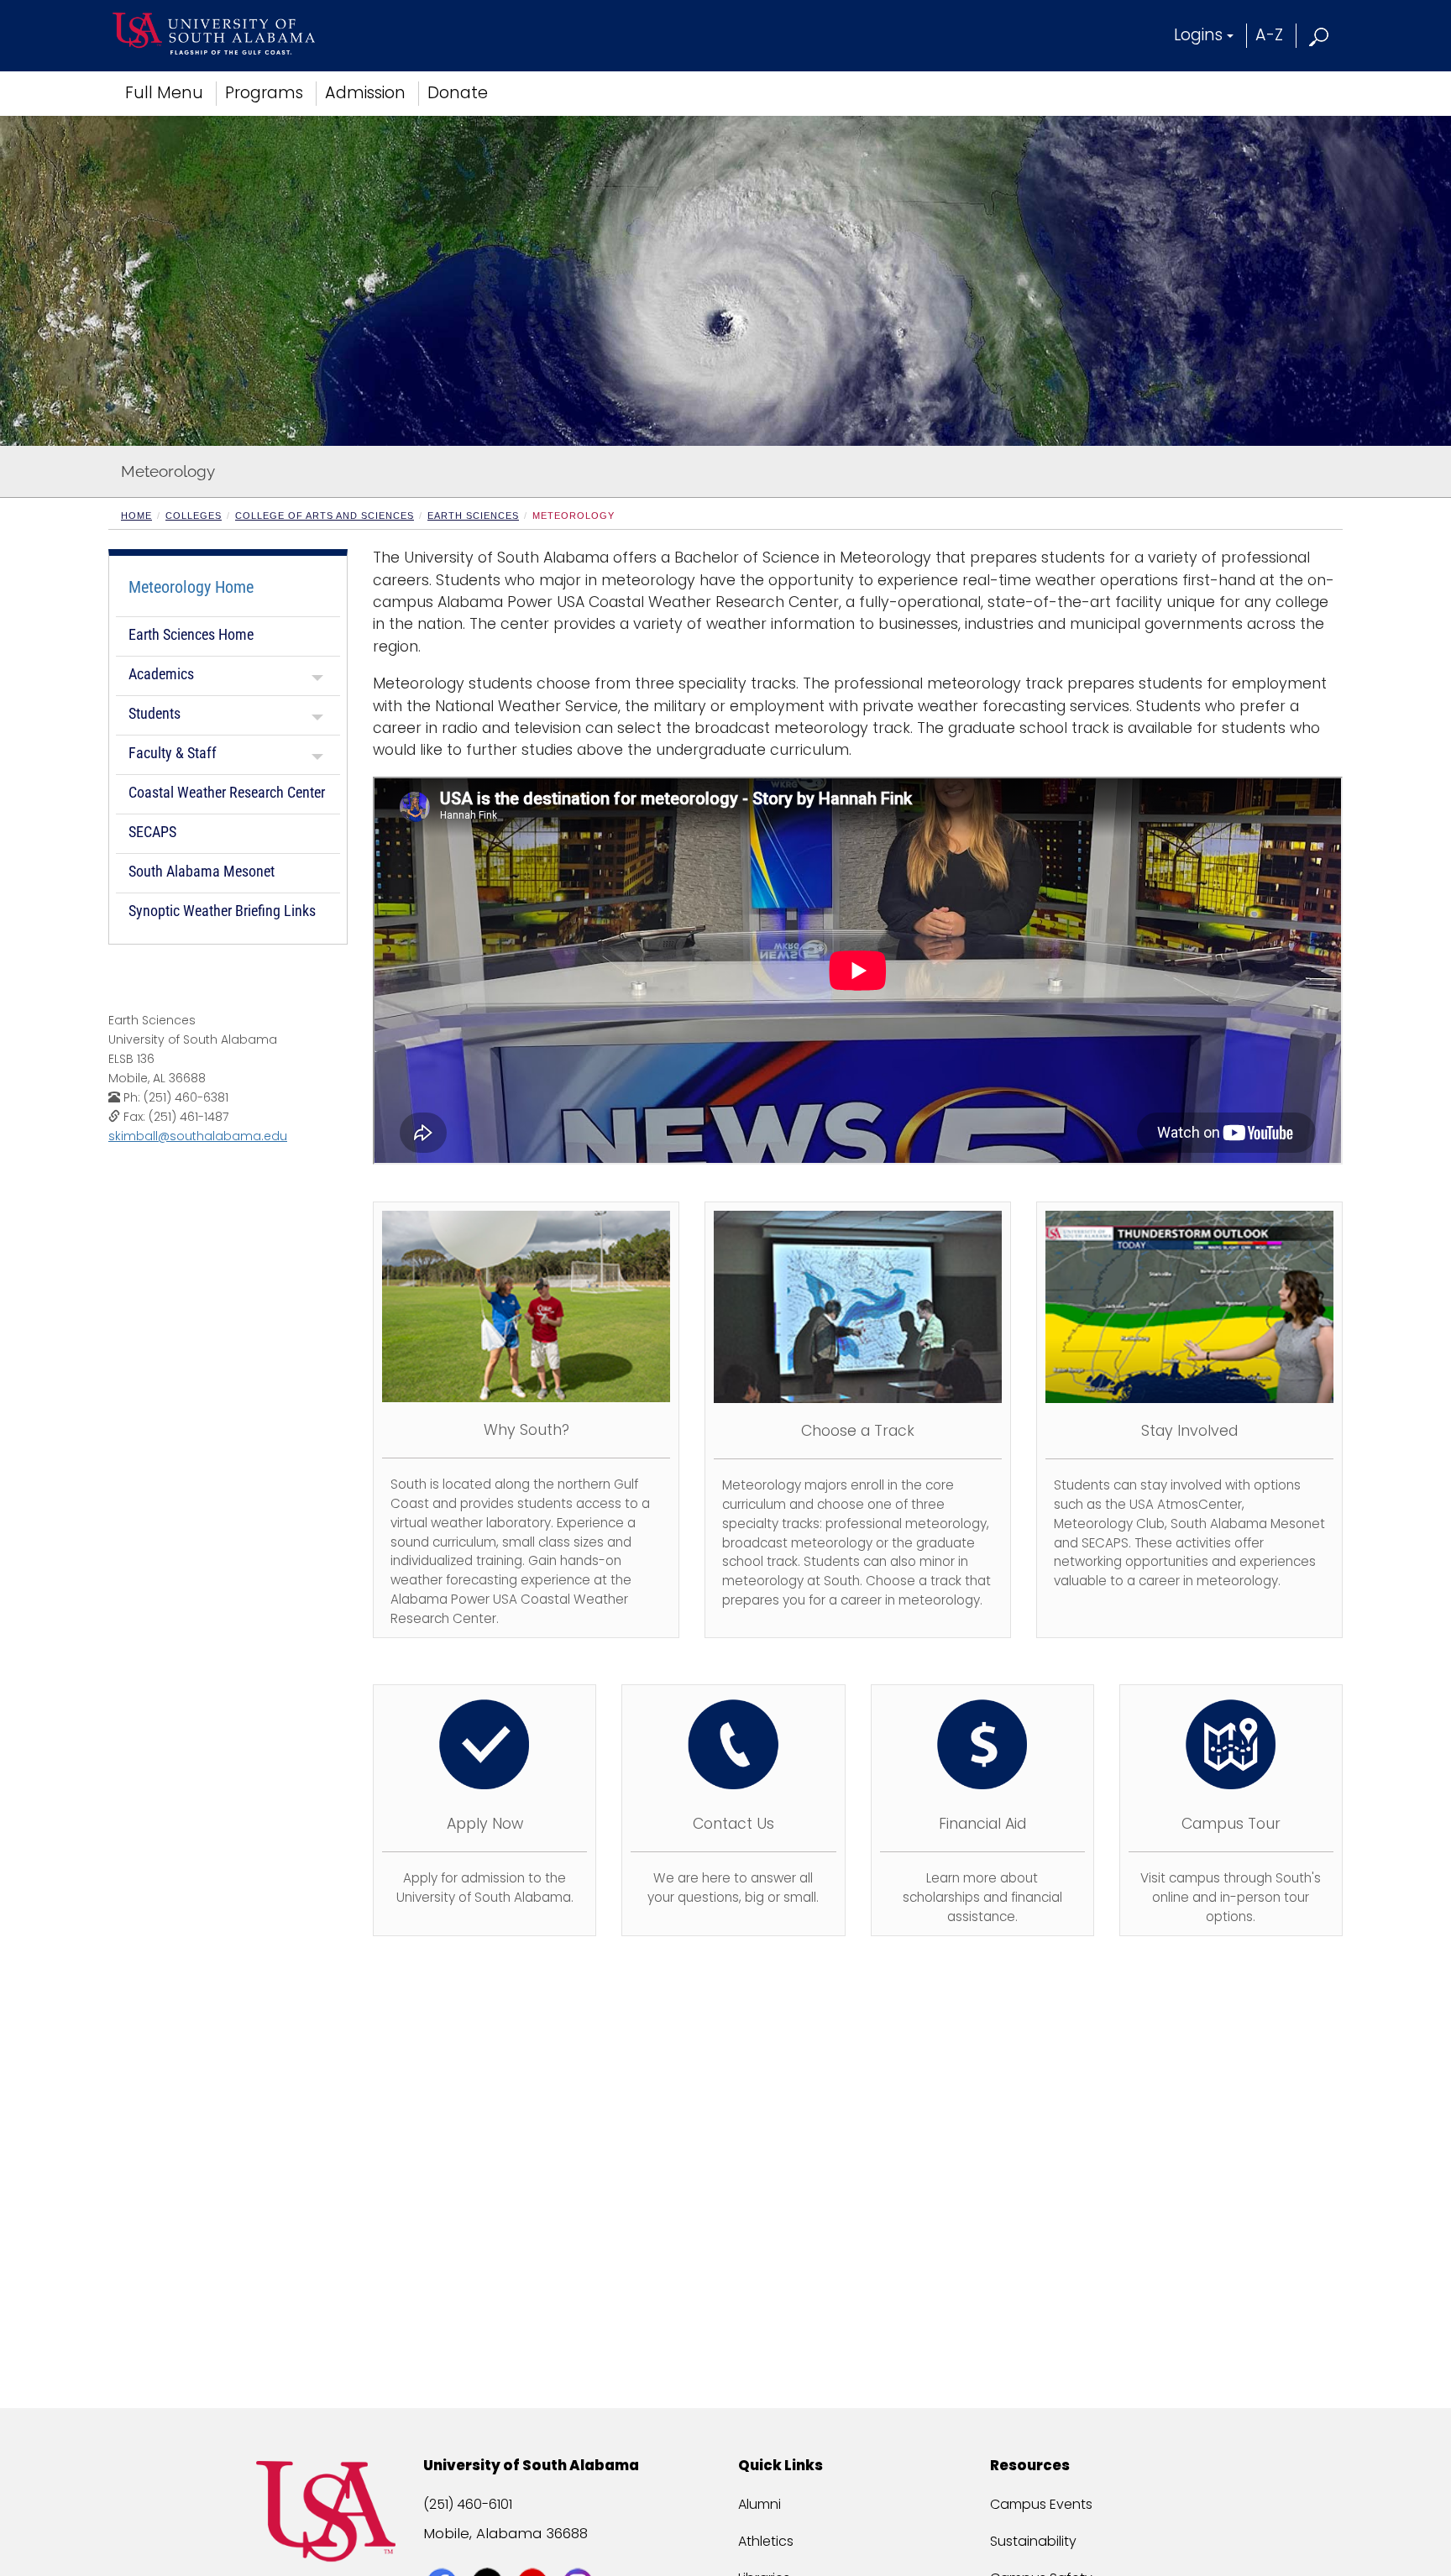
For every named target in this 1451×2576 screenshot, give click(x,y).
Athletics (766, 2541)
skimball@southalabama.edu (198, 1136)
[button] (1320, 35)
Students (155, 713)
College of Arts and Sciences (325, 516)
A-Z (1269, 35)
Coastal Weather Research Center (227, 792)
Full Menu (164, 93)
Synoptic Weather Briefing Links (222, 911)
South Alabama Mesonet (202, 871)
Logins (1198, 35)
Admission (365, 93)
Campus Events (1041, 2504)
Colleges (194, 516)
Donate (458, 93)
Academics (161, 674)
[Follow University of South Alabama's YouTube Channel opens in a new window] (534, 2552)
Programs (264, 93)
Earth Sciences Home (191, 634)
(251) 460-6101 (468, 2504)
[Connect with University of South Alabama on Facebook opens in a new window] (444, 2552)
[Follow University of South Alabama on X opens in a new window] (489, 2552)
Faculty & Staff (173, 753)
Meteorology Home (191, 587)
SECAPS (152, 832)
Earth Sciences (473, 516)
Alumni (760, 2504)
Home (136, 516)
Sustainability (1033, 2541)
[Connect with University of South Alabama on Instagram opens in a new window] (580, 2552)
